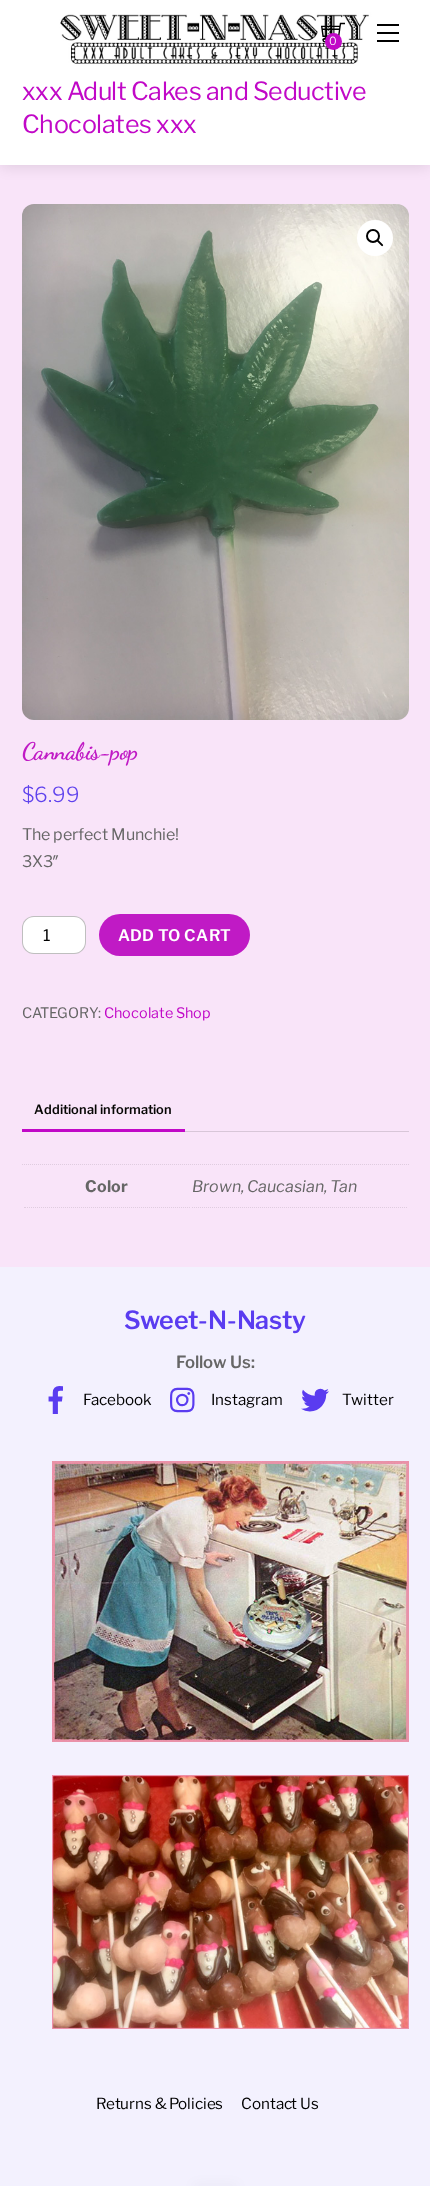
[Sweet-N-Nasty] (215, 32)
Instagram (245, 1399)
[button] (375, 238)
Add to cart (175, 935)
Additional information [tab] (103, 1109)
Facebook (116, 1399)
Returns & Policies (159, 2103)
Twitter (366, 1399)
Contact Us (279, 2103)
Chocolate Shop (157, 1013)
